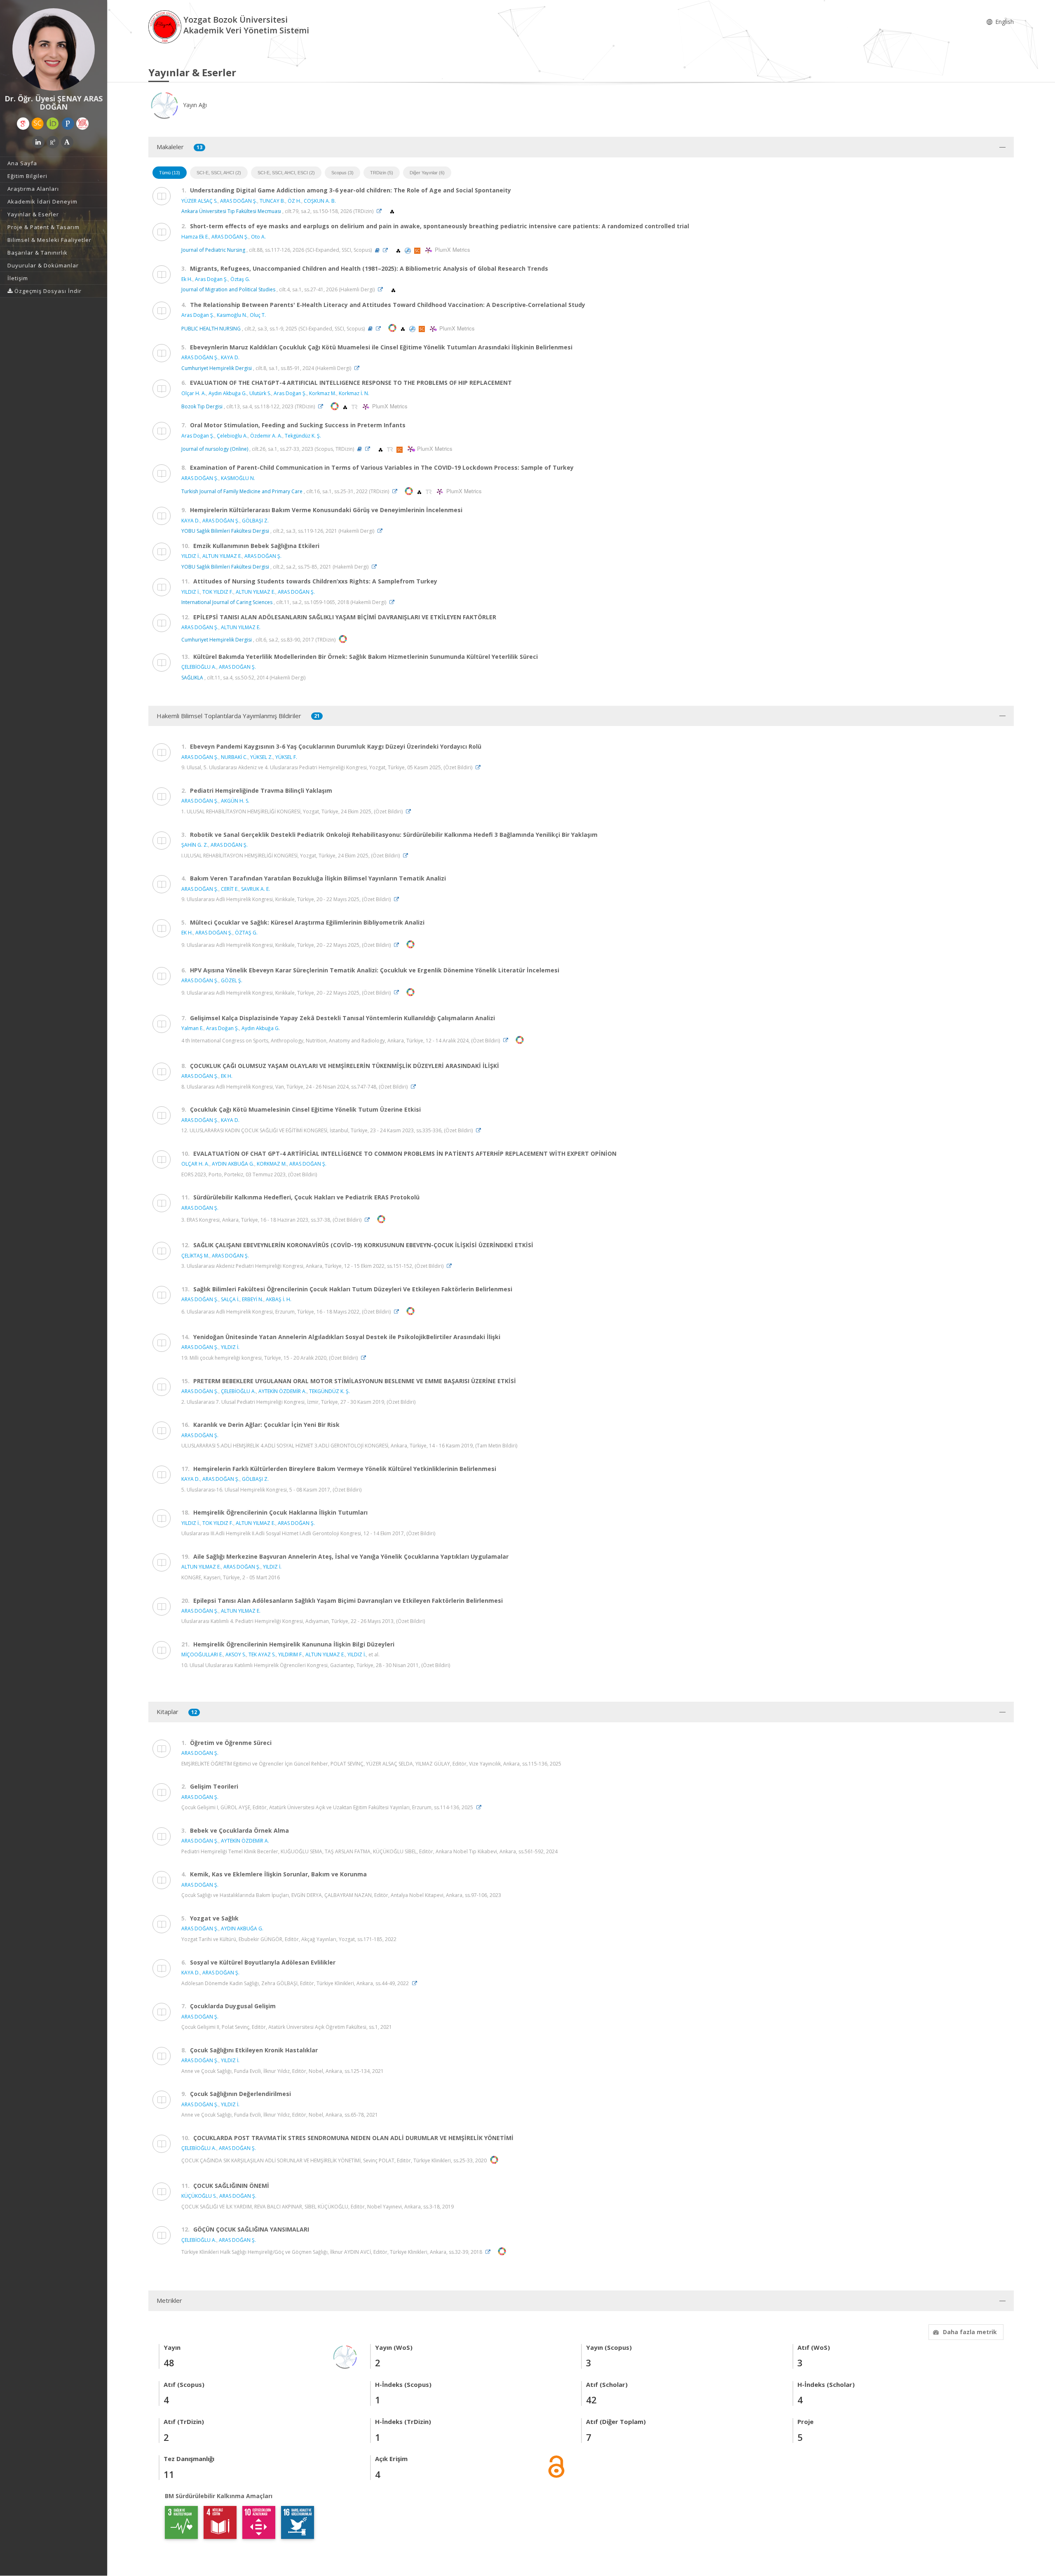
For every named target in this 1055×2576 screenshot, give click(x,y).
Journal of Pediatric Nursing (213, 250)
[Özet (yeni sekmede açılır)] (377, 250)
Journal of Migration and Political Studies (228, 289)
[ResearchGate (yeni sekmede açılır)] (53, 142)
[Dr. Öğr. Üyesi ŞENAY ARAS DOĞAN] (54, 49)
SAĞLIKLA (192, 678)
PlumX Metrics (451, 250)
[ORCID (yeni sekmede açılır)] (53, 124)
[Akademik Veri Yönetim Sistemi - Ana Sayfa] (166, 26)
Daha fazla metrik (970, 2332)
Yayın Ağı (194, 105)
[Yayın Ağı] (345, 2356)
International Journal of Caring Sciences (227, 602)
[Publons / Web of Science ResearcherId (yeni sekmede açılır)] (68, 124)
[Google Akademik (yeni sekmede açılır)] (23, 124)
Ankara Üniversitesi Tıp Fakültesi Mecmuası (231, 211)
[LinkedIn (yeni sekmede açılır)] (38, 142)
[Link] (381, 211)
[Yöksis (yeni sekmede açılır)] (82, 124)
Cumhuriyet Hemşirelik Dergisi (217, 368)
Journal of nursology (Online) (215, 449)
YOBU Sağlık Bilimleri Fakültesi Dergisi (225, 531)
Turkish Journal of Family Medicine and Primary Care (242, 491)
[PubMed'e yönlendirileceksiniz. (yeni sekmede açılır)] (408, 250)
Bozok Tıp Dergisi (202, 406)
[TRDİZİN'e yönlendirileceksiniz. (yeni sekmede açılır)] (355, 406)
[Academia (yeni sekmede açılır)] (67, 142)
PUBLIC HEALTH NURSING (211, 329)
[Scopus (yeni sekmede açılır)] (38, 124)
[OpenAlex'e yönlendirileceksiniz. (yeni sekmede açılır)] (392, 211)
